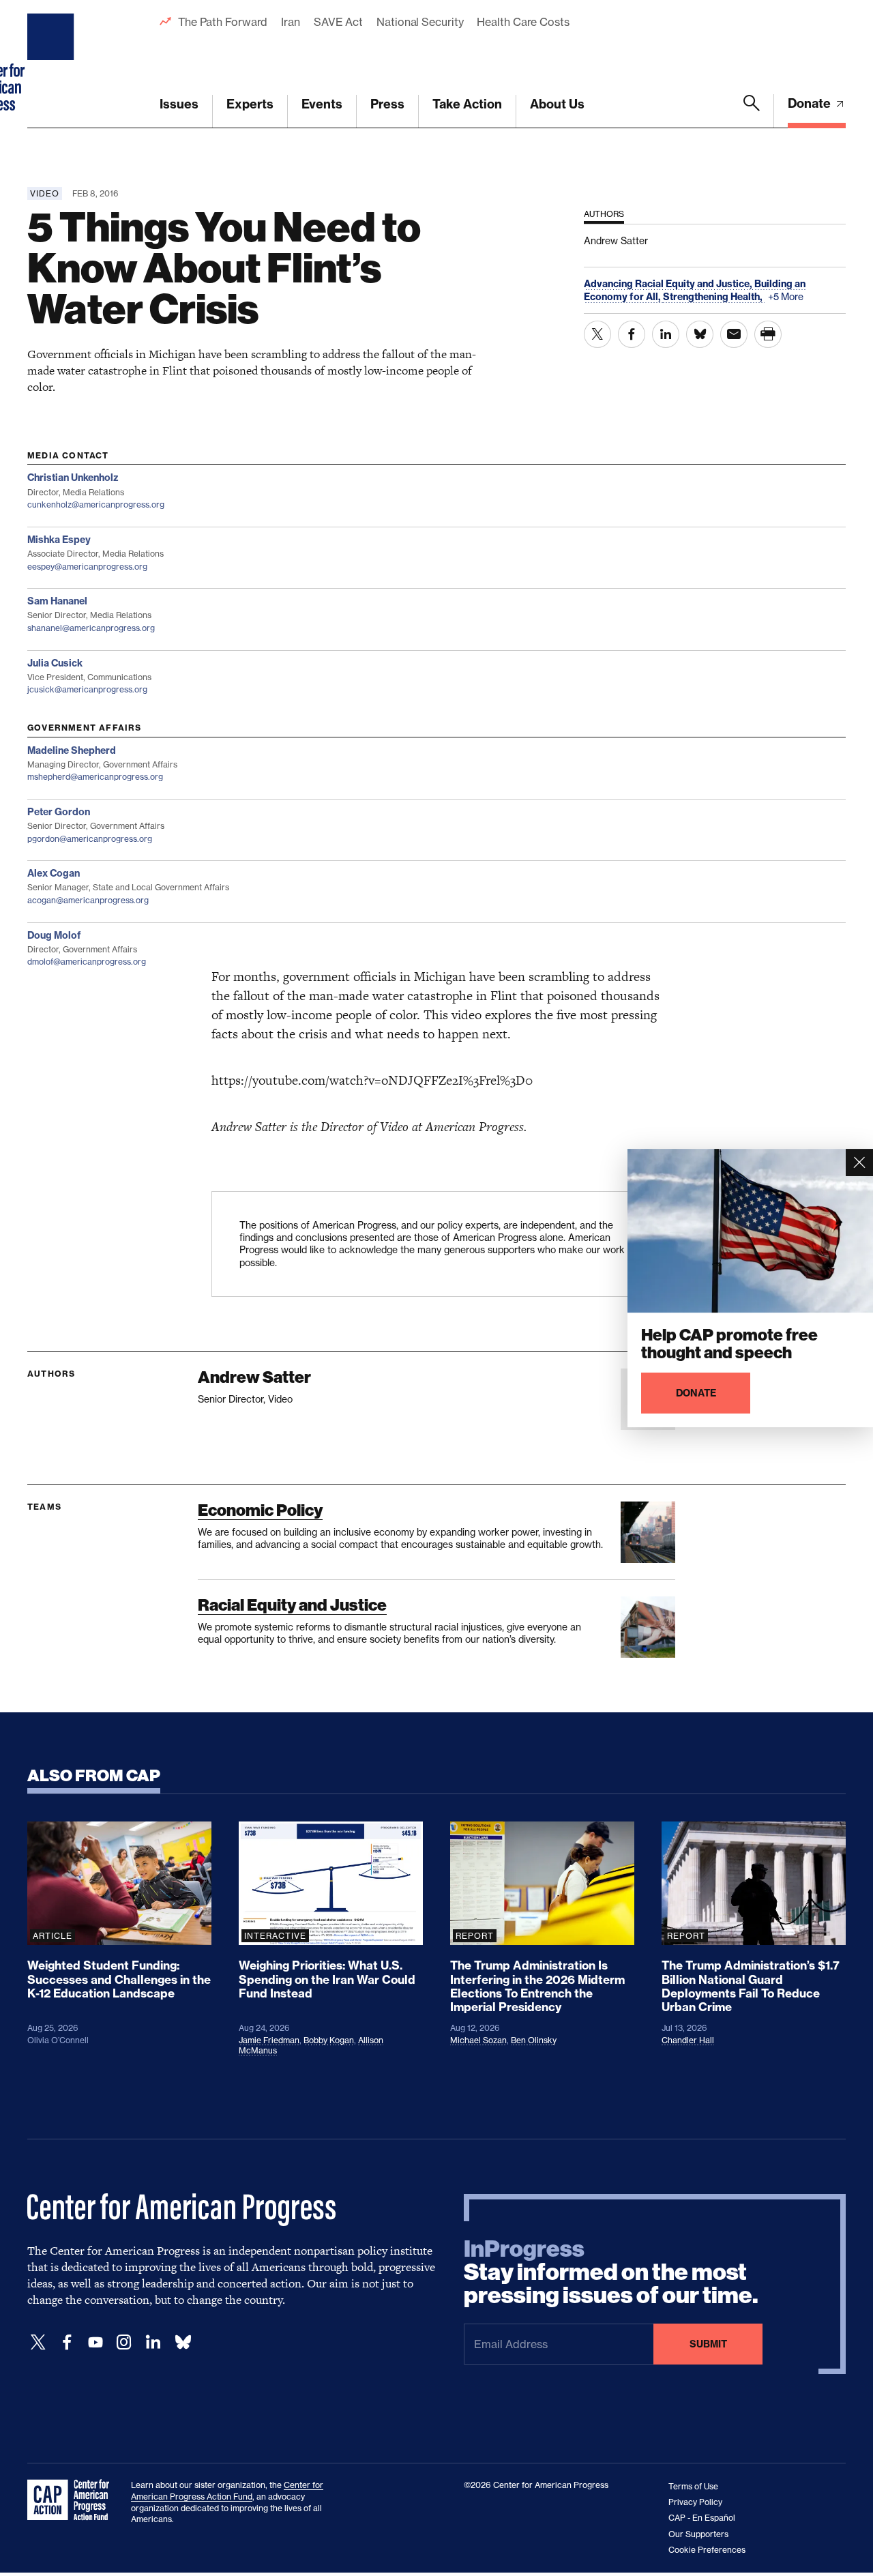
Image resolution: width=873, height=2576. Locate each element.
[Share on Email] (734, 334)
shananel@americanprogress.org (91, 628)
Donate (811, 103)
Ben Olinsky (534, 2040)
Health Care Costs (523, 22)
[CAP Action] (72, 2500)
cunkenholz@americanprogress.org (96, 504)
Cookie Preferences (707, 2550)
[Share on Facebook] (632, 334)
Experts (250, 104)
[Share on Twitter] (597, 334)
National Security (420, 22)
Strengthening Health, (714, 297)
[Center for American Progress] (53, 64)
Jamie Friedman (269, 2040)
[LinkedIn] (153, 2342)
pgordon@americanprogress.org (90, 839)
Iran (291, 22)
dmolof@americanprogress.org (87, 962)
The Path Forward (223, 22)
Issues (179, 104)
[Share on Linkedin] (666, 334)
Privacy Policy (695, 2502)
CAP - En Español (702, 2518)
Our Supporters (698, 2534)
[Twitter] (38, 2342)
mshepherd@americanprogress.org (95, 777)
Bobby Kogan (329, 2040)
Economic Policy (260, 1510)
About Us (557, 104)
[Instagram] (124, 2342)
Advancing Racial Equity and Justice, (669, 284)
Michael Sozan (478, 2040)
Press (387, 104)
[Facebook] (67, 2342)
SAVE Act (338, 22)
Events (322, 104)
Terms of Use (693, 2486)
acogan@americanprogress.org (88, 900)
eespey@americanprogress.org (87, 567)
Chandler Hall (688, 2040)
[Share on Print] (768, 334)
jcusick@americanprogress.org (87, 689)
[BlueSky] (183, 2342)
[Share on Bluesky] (700, 334)
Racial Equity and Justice (292, 1605)
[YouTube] (95, 2342)
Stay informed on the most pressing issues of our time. (611, 2272)
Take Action (467, 104)
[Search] (752, 111)
